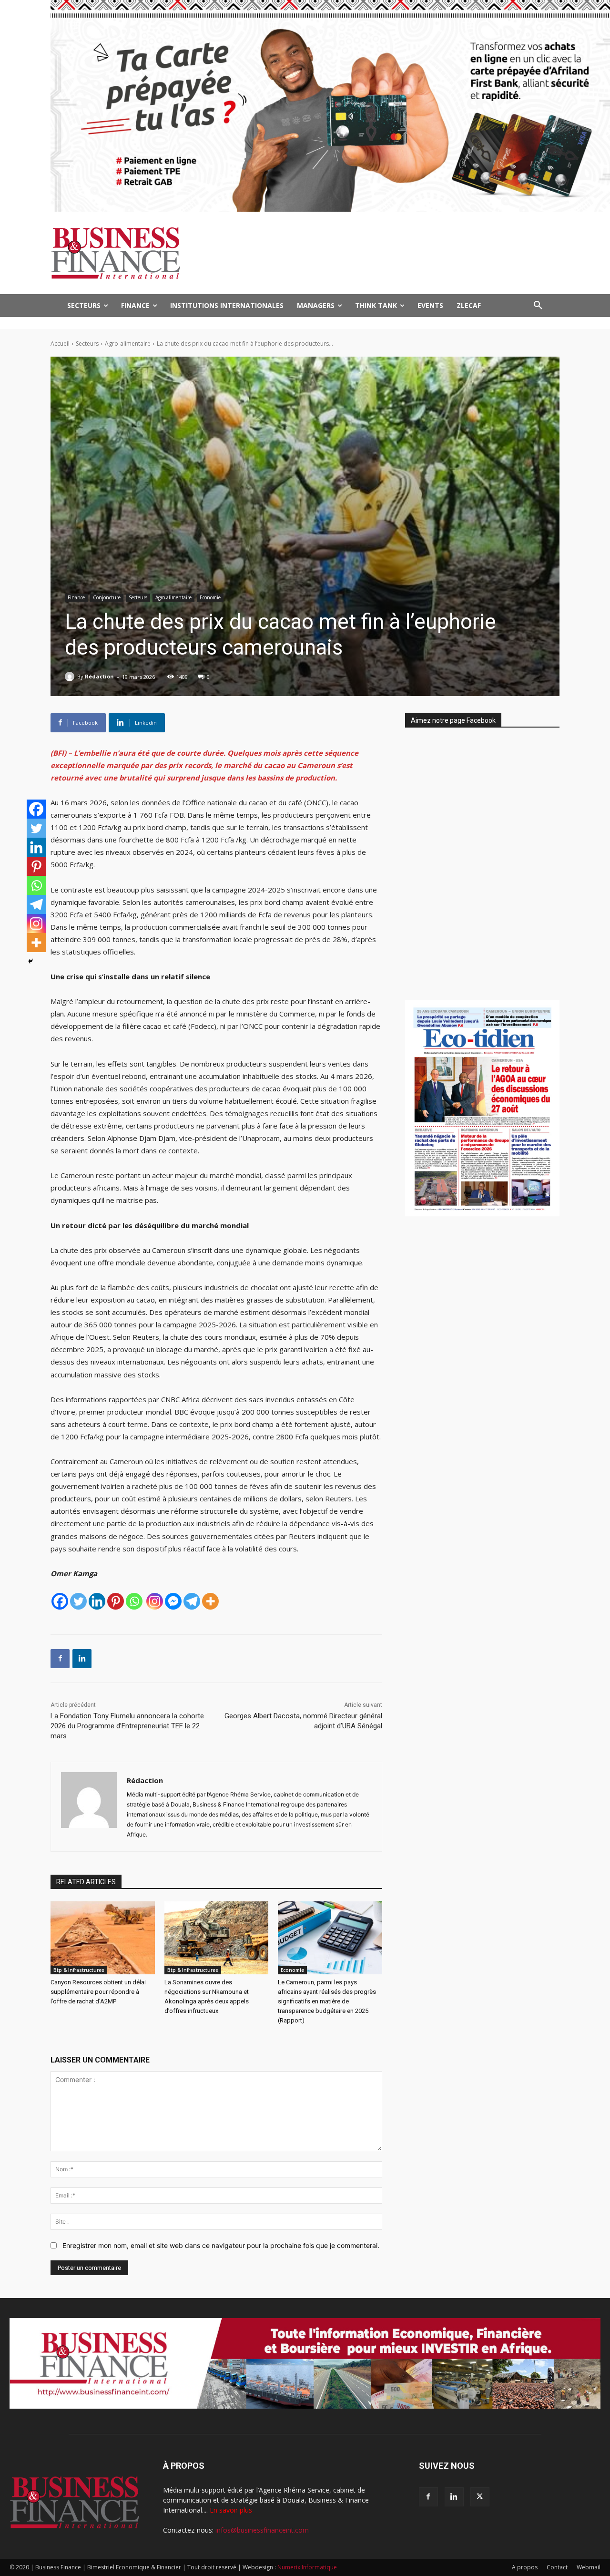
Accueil (60, 344)
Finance (76, 597)
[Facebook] (60, 1601)
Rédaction (99, 676)
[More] (210, 1601)
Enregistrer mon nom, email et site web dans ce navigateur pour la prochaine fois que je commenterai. (221, 2245)
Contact (557, 2567)
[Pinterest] (116, 1601)
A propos (525, 2567)
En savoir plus (231, 2510)
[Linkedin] (97, 1601)
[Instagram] (155, 1601)
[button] (538, 306)
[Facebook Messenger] (173, 1601)
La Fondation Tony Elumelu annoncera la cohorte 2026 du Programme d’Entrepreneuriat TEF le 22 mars (127, 1726)
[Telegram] (192, 1601)
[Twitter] (78, 1601)
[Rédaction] (71, 677)
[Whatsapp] (134, 1601)
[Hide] (30, 961)
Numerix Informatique (307, 2567)
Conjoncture (107, 597)
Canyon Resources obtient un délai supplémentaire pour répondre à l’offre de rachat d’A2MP (98, 1992)
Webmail (589, 2567)
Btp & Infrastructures (79, 1970)
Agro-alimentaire (128, 344)
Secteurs (87, 344)
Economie (210, 597)
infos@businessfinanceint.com (262, 2530)
